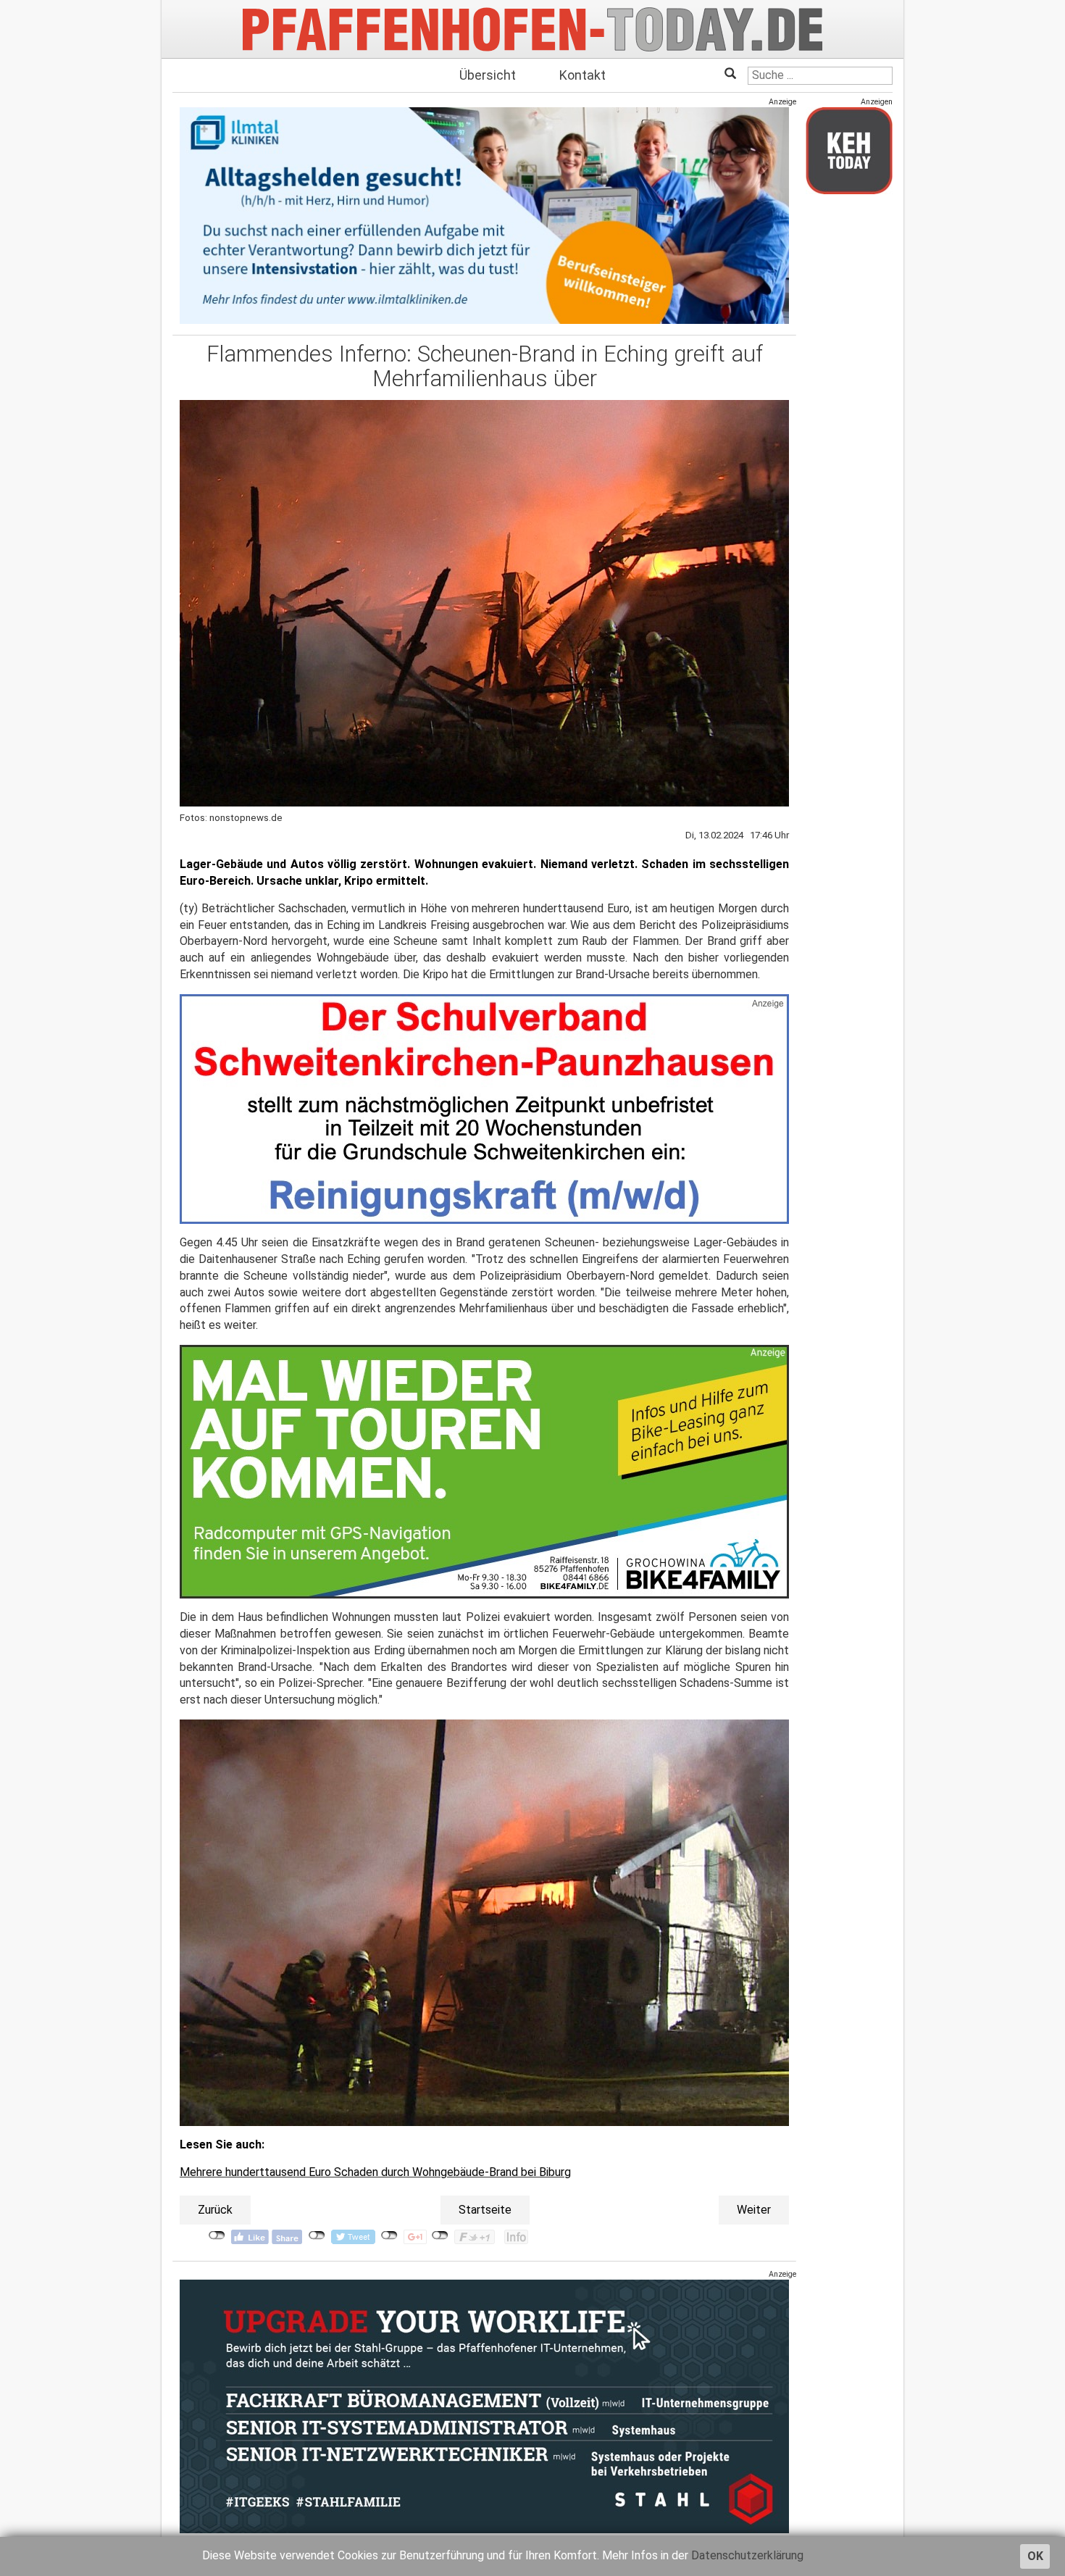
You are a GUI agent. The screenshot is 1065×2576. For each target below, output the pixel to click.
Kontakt (582, 75)
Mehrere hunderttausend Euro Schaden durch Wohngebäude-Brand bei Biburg (375, 2172)
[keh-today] (849, 150)
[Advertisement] (849, 422)
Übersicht (488, 75)
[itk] (484, 215)
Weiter (754, 2210)
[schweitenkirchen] (484, 1108)
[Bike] (484, 1471)
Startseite (485, 2210)
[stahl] (484, 2406)
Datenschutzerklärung (747, 2555)
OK (1035, 2556)
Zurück (215, 2210)
